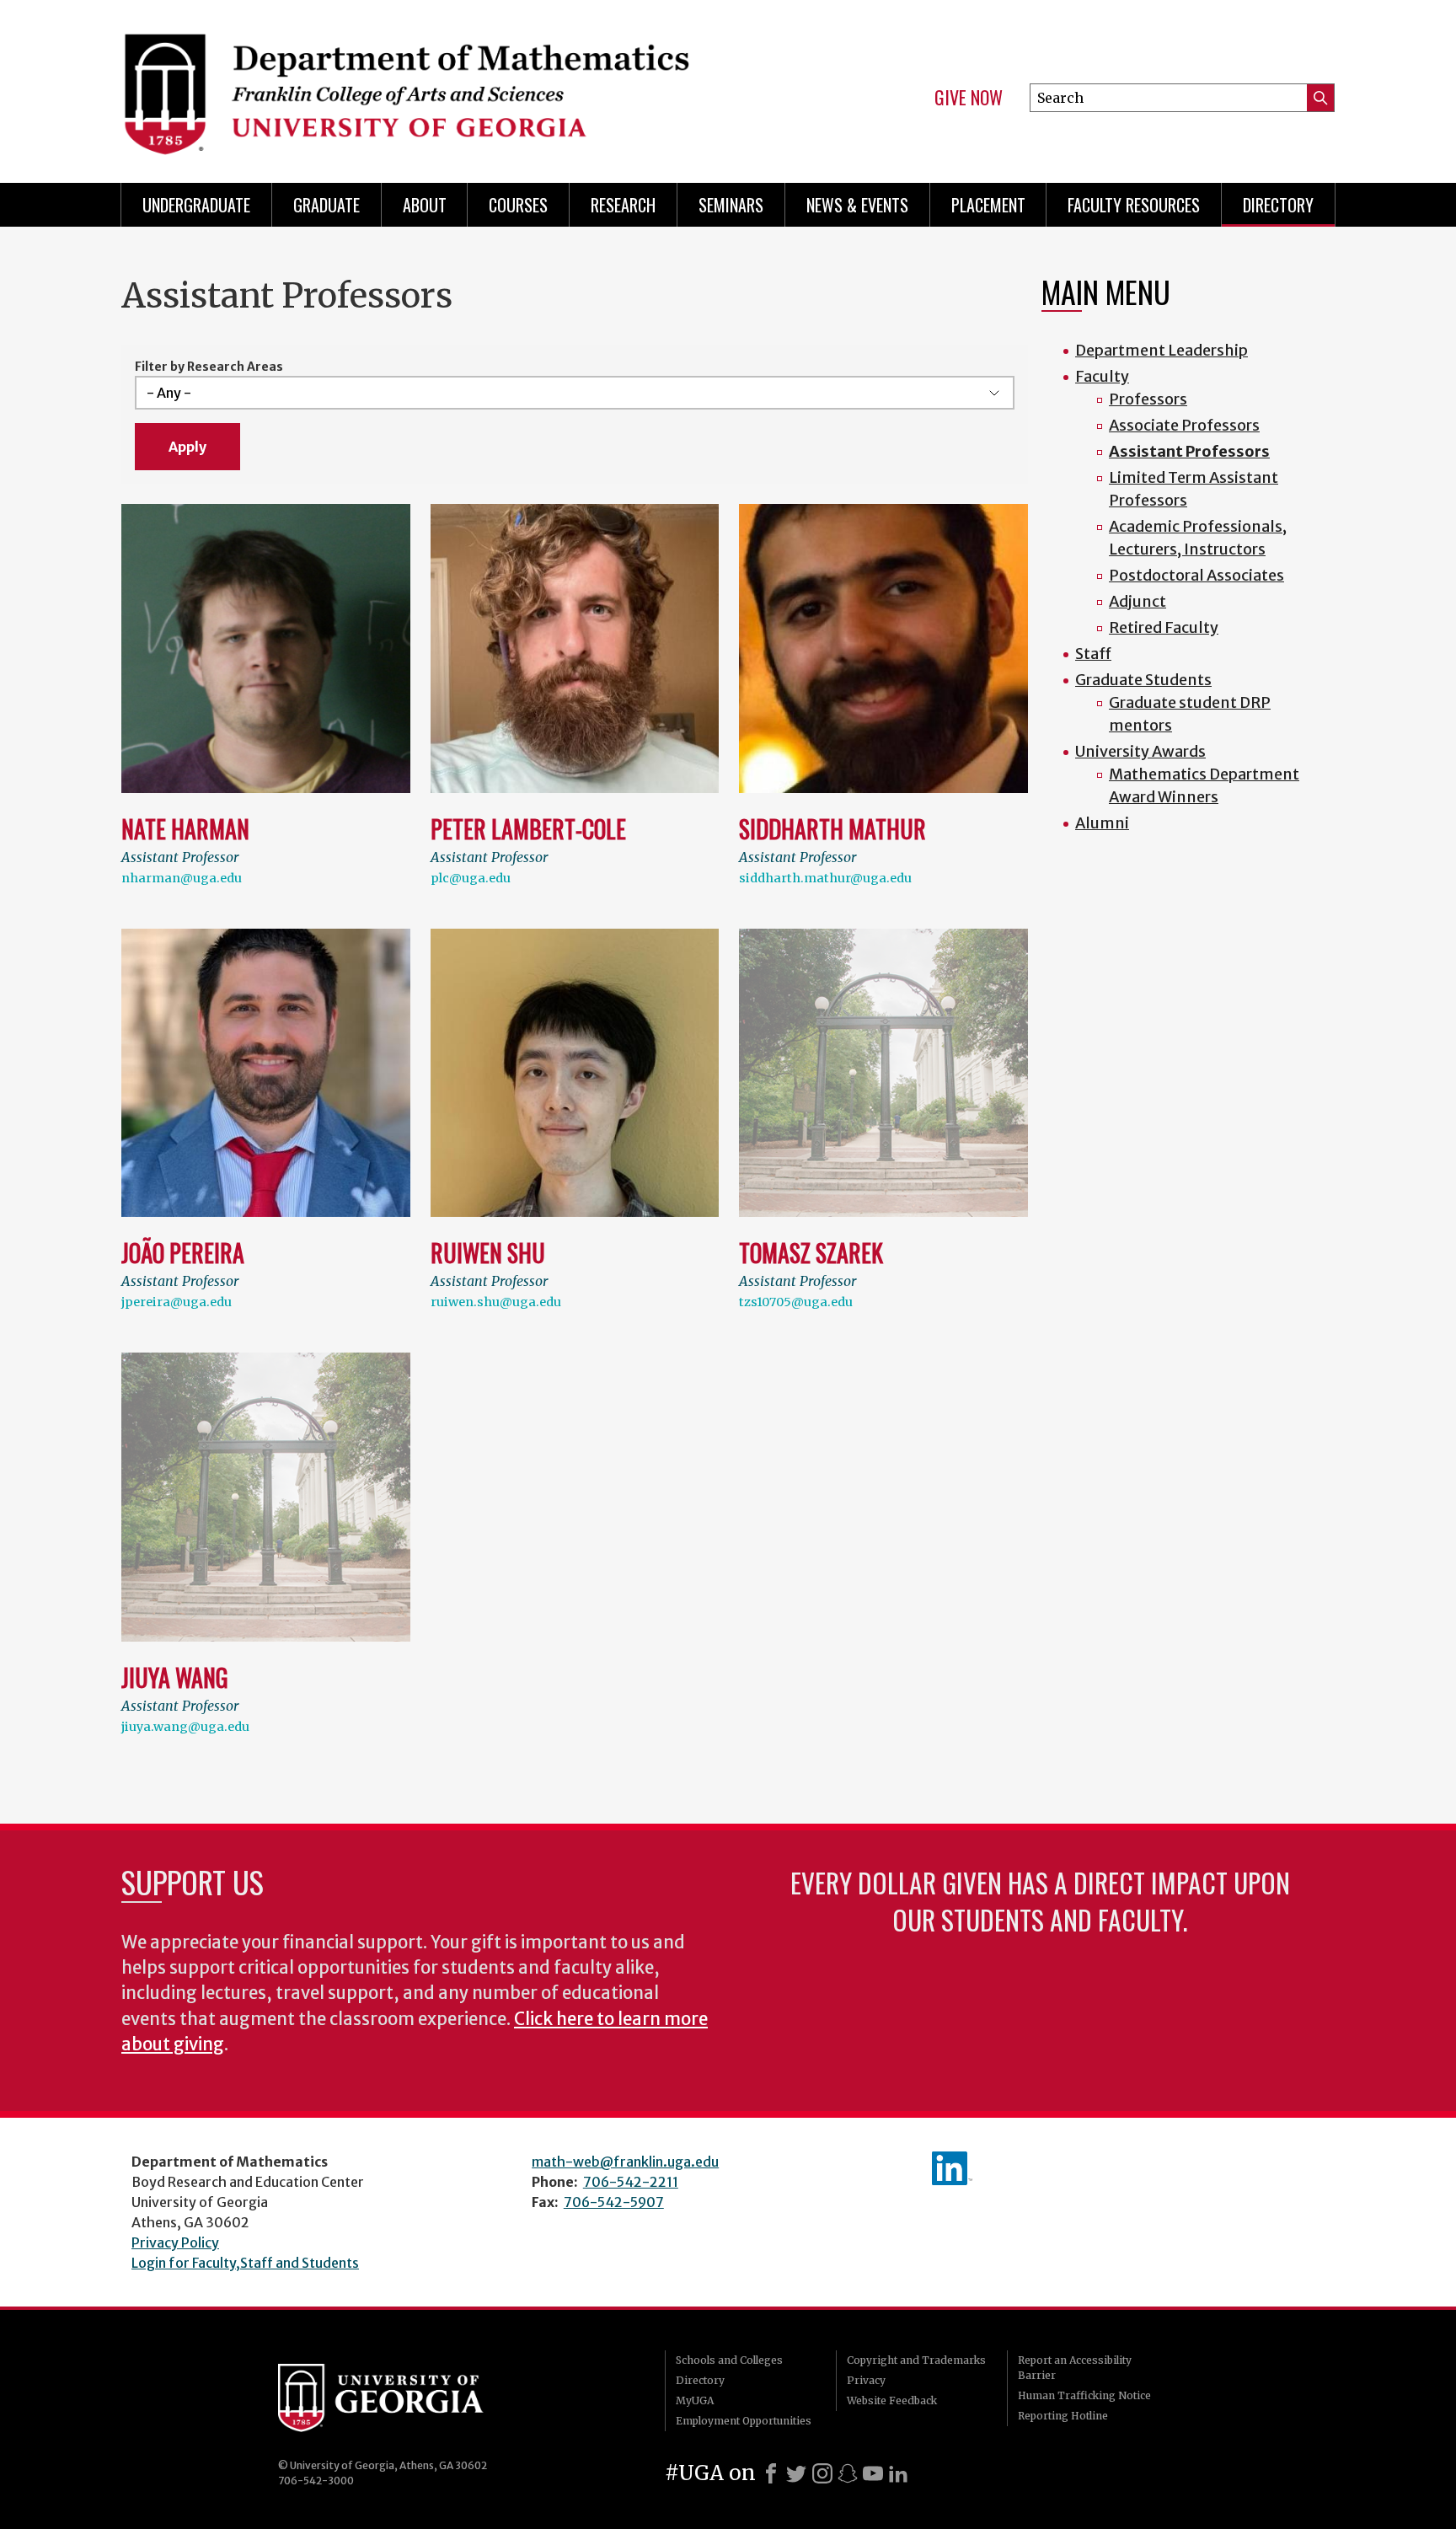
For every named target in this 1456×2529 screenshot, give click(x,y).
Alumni (1102, 823)
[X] (796, 2473)
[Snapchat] (848, 2473)
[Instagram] (822, 2473)
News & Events (857, 205)
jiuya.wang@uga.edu (185, 1727)
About (425, 205)
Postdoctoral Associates (1196, 575)
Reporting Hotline (1063, 2416)
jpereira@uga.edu (177, 1302)
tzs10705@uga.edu (796, 1302)
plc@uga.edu (471, 878)
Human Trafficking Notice (1084, 2395)
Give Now (969, 98)
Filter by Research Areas (209, 367)
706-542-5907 (614, 2202)
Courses (518, 205)
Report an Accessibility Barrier (1075, 2368)
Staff (1093, 654)
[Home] (416, 84)
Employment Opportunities (744, 2421)
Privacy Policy (175, 2242)
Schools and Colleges (729, 2360)
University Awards (1140, 751)
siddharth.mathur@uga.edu (825, 878)
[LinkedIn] (898, 2473)
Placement (988, 205)
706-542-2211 (631, 2182)
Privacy (866, 2380)
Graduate (327, 205)
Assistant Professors (1189, 451)
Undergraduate (196, 205)
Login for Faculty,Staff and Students (245, 2263)
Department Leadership (1162, 350)
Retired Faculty (1164, 627)
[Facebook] (771, 2473)
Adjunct (1137, 601)
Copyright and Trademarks (916, 2360)
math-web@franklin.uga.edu (625, 2162)
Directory (1278, 205)
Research (623, 205)
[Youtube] (873, 2473)
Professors (1148, 399)
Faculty (1102, 376)
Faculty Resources (1134, 205)
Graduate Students (1143, 680)
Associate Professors (1184, 425)
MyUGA (695, 2400)
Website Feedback (892, 2400)
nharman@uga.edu (182, 878)
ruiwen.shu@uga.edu (496, 1302)
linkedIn (952, 2168)
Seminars (731, 205)
